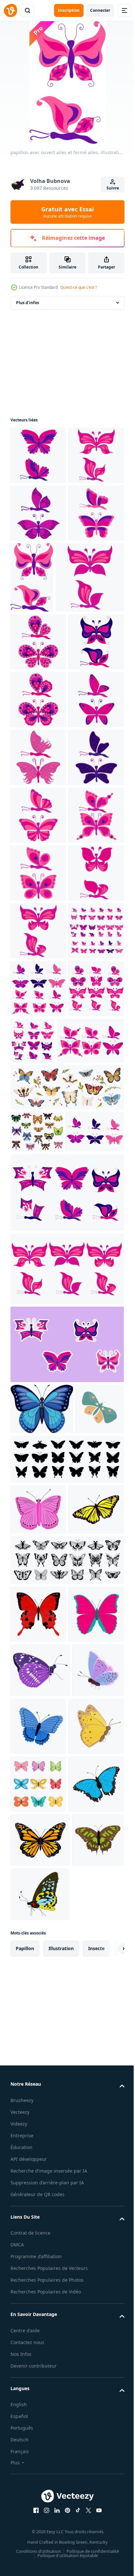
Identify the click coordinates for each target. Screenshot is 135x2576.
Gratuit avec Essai (67, 212)
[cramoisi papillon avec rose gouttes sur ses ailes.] (45, 706)
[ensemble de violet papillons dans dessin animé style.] (90, 1516)
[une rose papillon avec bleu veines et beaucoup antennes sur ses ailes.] (38, 1002)
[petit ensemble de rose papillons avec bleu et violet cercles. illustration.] (44, 1574)
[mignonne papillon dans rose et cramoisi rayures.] (38, 1117)
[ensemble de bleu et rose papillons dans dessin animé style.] (39, 1707)
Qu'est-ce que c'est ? (79, 287)
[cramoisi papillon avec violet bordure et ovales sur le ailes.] (38, 944)
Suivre (113, 188)
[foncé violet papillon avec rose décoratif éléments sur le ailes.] (38, 828)
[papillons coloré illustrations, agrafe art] (37, 1665)
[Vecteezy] (10, 10)
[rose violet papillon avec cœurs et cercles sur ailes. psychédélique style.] (38, 770)
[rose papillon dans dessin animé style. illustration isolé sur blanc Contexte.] (38, 1349)
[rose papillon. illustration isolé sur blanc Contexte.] (38, 1291)
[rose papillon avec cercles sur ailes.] (38, 1233)
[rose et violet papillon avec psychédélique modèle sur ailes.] (38, 886)
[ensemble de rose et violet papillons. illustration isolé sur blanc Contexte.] (38, 1406)
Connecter (100, 10)
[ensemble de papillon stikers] (66, 1920)
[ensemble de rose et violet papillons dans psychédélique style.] (66, 1768)
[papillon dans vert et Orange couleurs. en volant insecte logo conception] (35, 2035)
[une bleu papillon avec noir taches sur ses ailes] (42, 1984)
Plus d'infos (28, 303)
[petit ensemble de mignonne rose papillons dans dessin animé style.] (66, 1844)
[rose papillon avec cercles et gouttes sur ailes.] (38, 1175)
